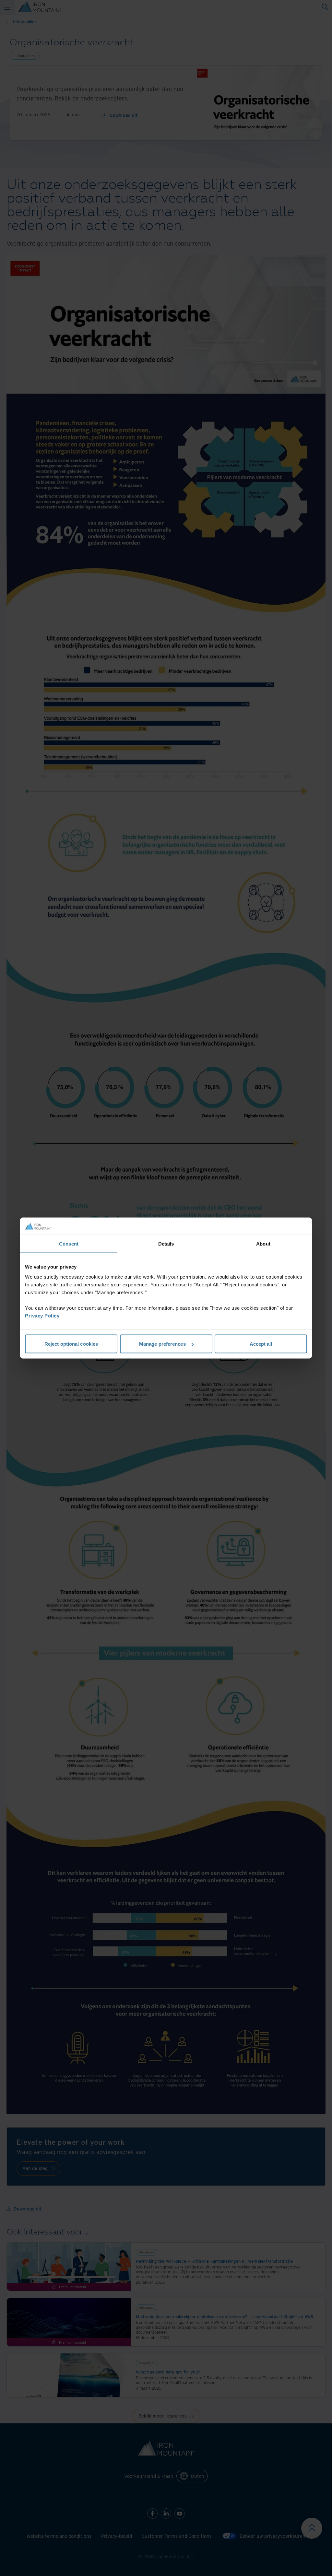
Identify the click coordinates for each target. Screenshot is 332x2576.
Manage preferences (162, 1344)
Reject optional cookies (71, 1344)
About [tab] (263, 1243)
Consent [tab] (69, 1243)
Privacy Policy (42, 1316)
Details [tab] (166, 1243)
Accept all (261, 1344)
